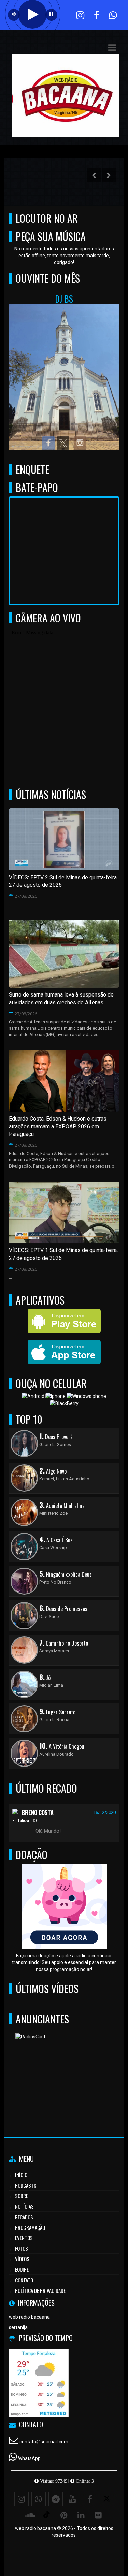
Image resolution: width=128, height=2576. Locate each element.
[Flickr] (98, 2515)
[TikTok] (47, 2515)
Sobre (22, 2196)
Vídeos (22, 2259)
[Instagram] (22, 2499)
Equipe (22, 2269)
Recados (24, 2217)
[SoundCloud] (30, 2515)
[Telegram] (56, 2499)
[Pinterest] (64, 2515)
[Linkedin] (81, 2515)
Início (21, 2175)
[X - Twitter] (107, 2499)
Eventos (24, 2238)
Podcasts (26, 2185)
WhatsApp (29, 2458)
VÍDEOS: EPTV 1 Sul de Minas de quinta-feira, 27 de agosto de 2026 (63, 1254)
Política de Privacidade (40, 2290)
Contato (24, 2280)
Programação (30, 2227)
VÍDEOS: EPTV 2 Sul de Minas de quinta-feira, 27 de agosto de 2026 (63, 881)
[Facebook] (90, 2499)
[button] (112, 48)
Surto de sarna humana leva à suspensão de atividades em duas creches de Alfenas (61, 999)
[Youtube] (73, 2499)
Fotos (22, 2248)
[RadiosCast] (62, 2066)
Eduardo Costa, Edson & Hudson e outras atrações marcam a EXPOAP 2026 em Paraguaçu (58, 1127)
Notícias (24, 2206)
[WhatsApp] (39, 2499)
